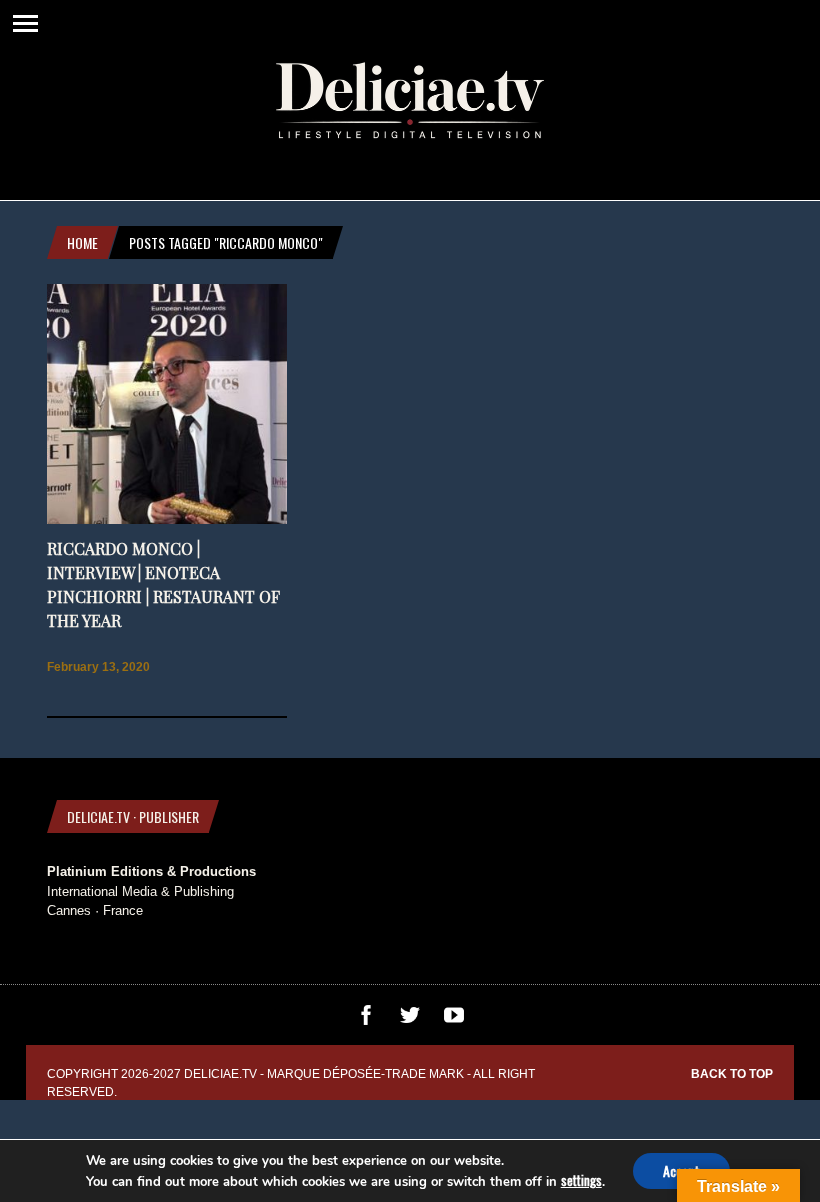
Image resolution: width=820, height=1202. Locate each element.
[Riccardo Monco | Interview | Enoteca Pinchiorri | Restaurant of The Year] (167, 519)
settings (581, 1180)
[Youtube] (454, 1020)
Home (82, 242)
